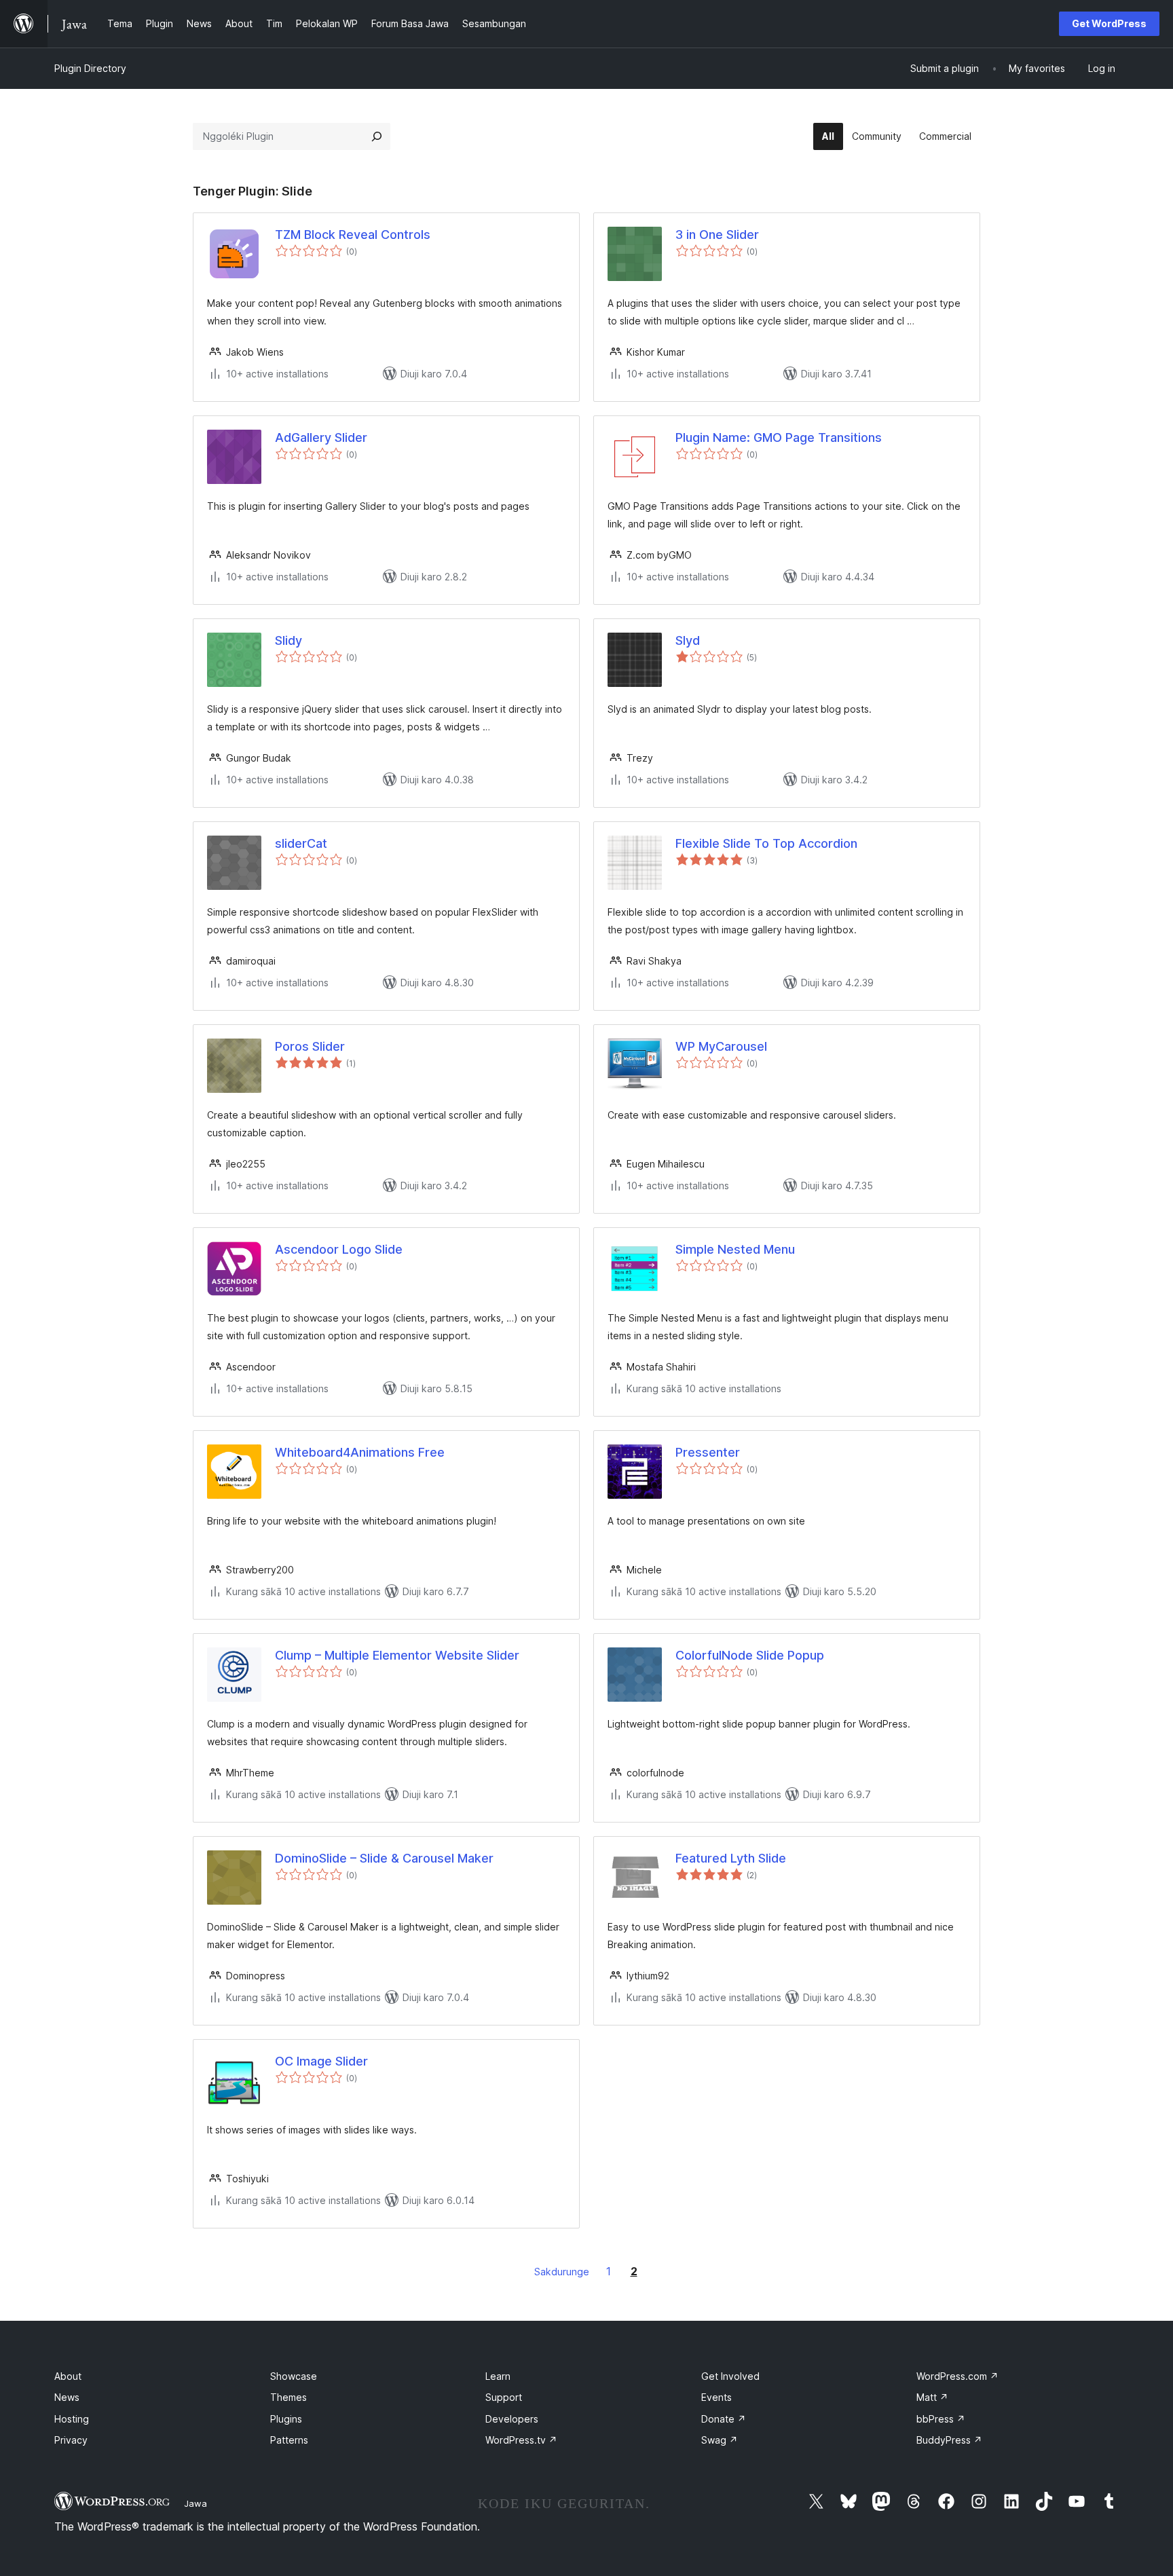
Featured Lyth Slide (731, 1858)
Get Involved (730, 2376)
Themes (288, 2397)
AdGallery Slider (321, 437)
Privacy (71, 2440)
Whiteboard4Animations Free (360, 1452)
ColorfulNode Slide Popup (750, 1655)
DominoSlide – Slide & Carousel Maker (384, 1858)
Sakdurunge (562, 2272)
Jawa (195, 2503)
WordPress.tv (521, 2440)
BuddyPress (949, 2440)
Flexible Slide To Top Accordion (766, 843)
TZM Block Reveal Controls (353, 235)
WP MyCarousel (721, 1046)
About (68, 2376)
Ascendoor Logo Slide (339, 1249)
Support (504, 2397)
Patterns (289, 2440)
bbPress (941, 2419)
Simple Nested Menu (735, 1249)
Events (716, 2397)
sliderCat (301, 843)
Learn (498, 2376)
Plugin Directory (90, 68)
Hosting (72, 2419)
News (67, 2397)
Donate (724, 2419)
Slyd (688, 640)
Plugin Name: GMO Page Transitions (779, 437)
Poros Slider (310, 1046)
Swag (720, 2440)
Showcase (294, 2376)
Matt (932, 2397)
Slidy (288, 640)
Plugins (286, 2419)
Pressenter (708, 1452)
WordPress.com (957, 2376)
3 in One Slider (717, 235)
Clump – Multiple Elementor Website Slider (397, 1655)
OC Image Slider (321, 2061)
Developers (512, 2419)
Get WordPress (1109, 23)
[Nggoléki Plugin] (377, 136)
